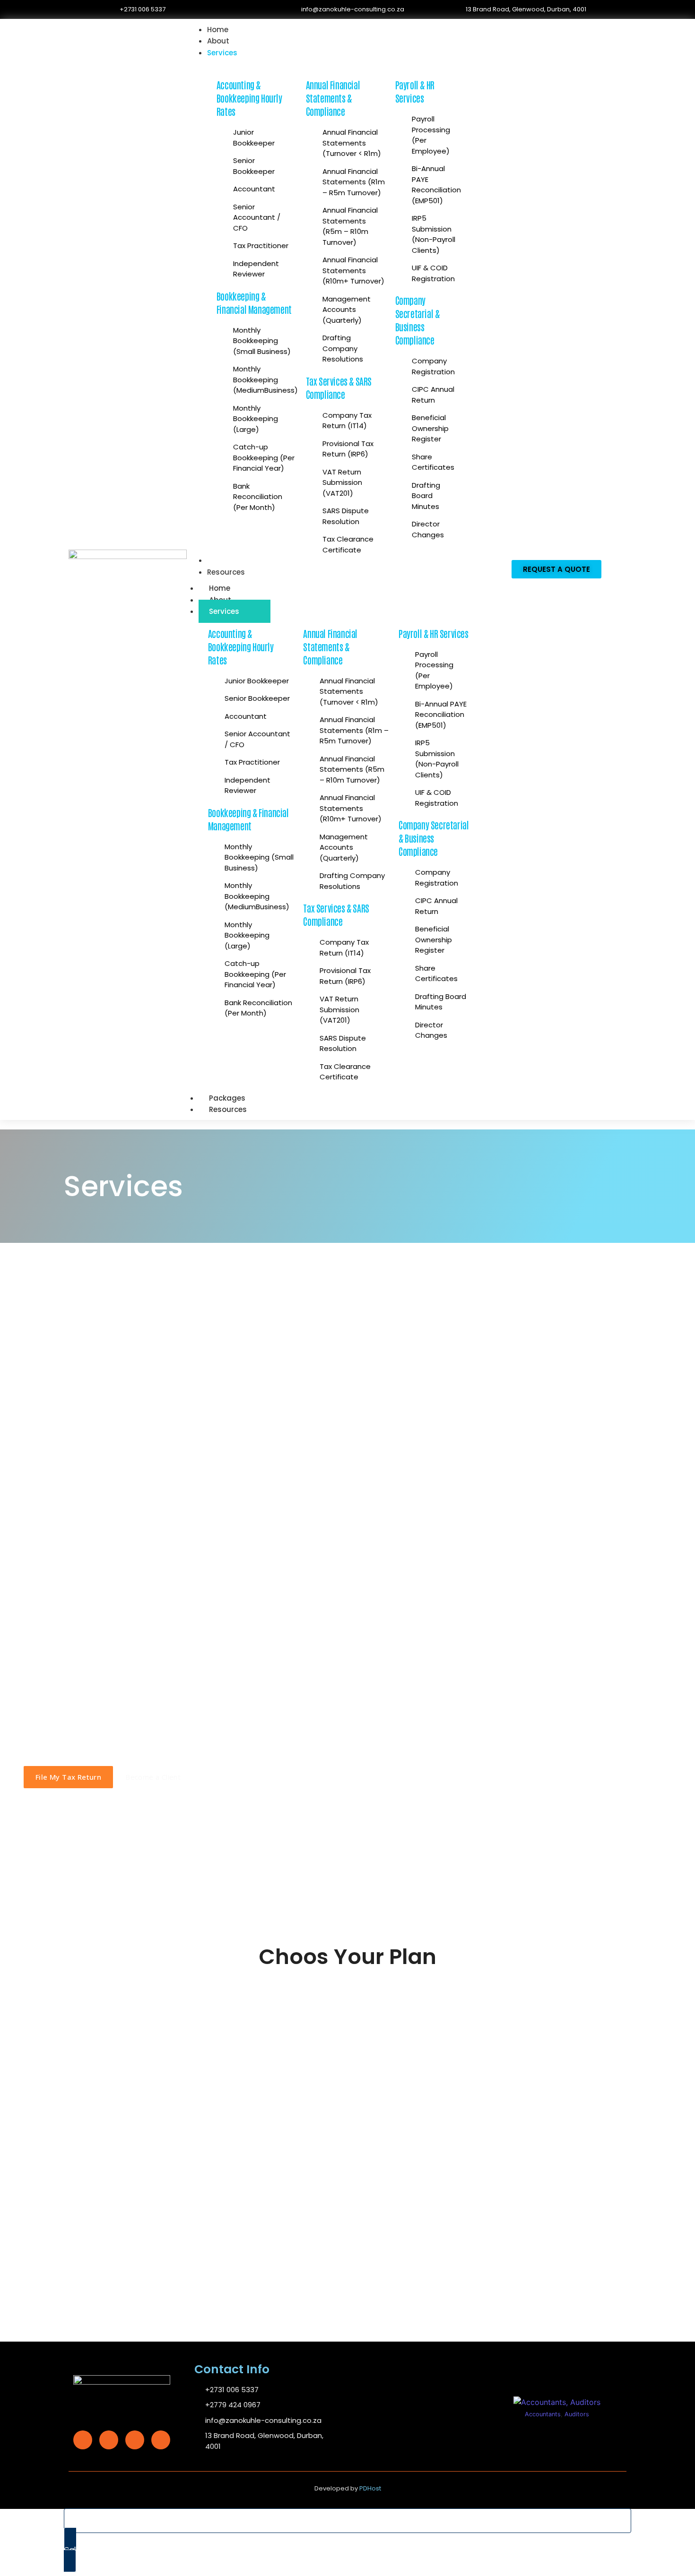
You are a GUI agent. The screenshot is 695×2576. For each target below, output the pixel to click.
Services (224, 611)
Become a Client (153, 1777)
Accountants (543, 2414)
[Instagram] (109, 2440)
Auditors (577, 2414)
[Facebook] (83, 2440)
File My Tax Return (68, 1777)
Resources (228, 1109)
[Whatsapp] (161, 2440)
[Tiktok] (135, 2440)
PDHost (370, 2488)
